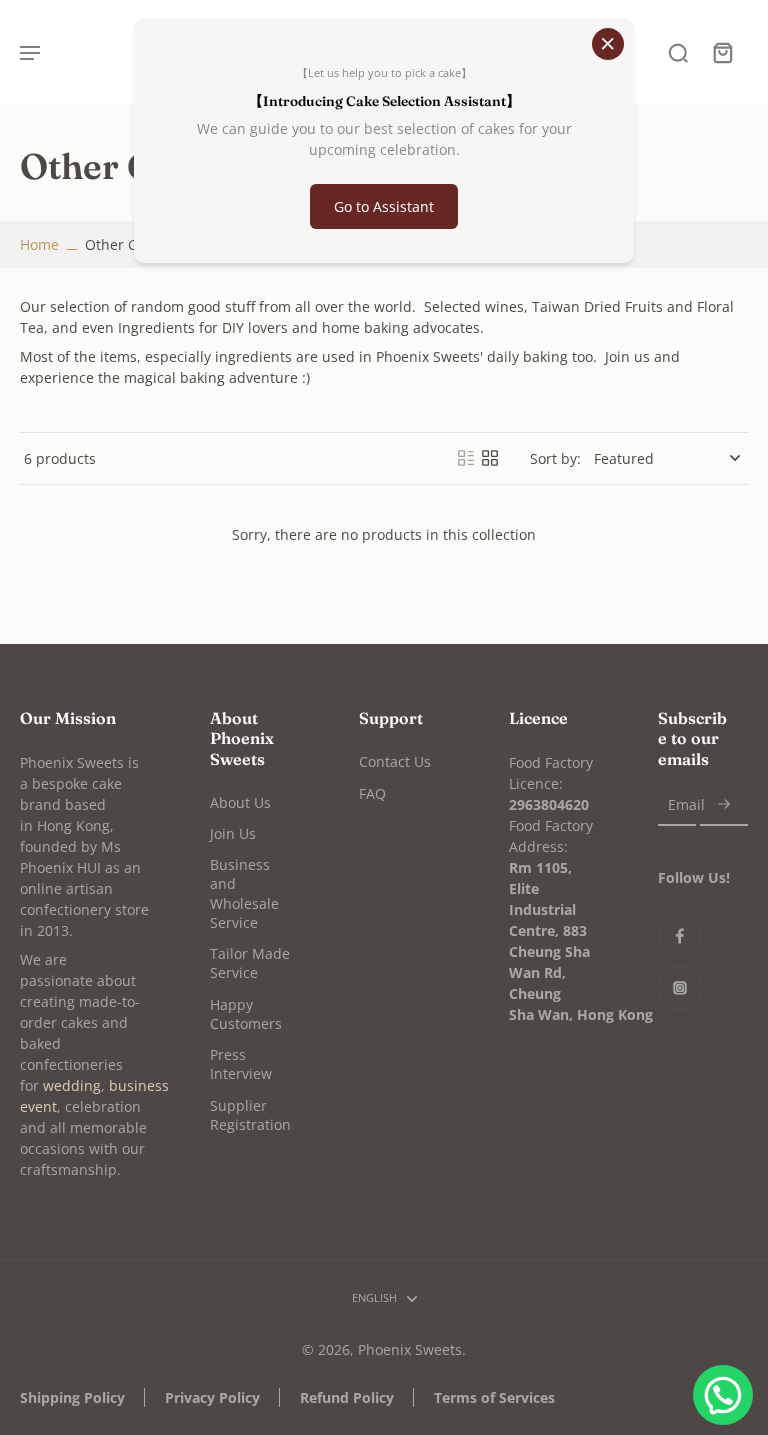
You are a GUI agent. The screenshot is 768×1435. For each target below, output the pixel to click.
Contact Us (395, 761)
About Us (240, 802)
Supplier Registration (250, 1115)
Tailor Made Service (250, 963)
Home (39, 244)
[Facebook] (680, 936)
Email (686, 805)
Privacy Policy (212, 1397)
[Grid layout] (490, 458)
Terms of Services (494, 1397)
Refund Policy (347, 1397)
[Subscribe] (724, 805)
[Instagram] (680, 988)
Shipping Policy (72, 1397)
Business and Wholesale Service (244, 893)
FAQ (372, 793)
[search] (678, 52)
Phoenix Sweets (410, 1349)
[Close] (608, 44)
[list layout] (466, 458)
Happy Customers (246, 1014)
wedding (72, 1085)
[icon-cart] (722, 52)
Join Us (233, 833)
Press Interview (241, 1064)
